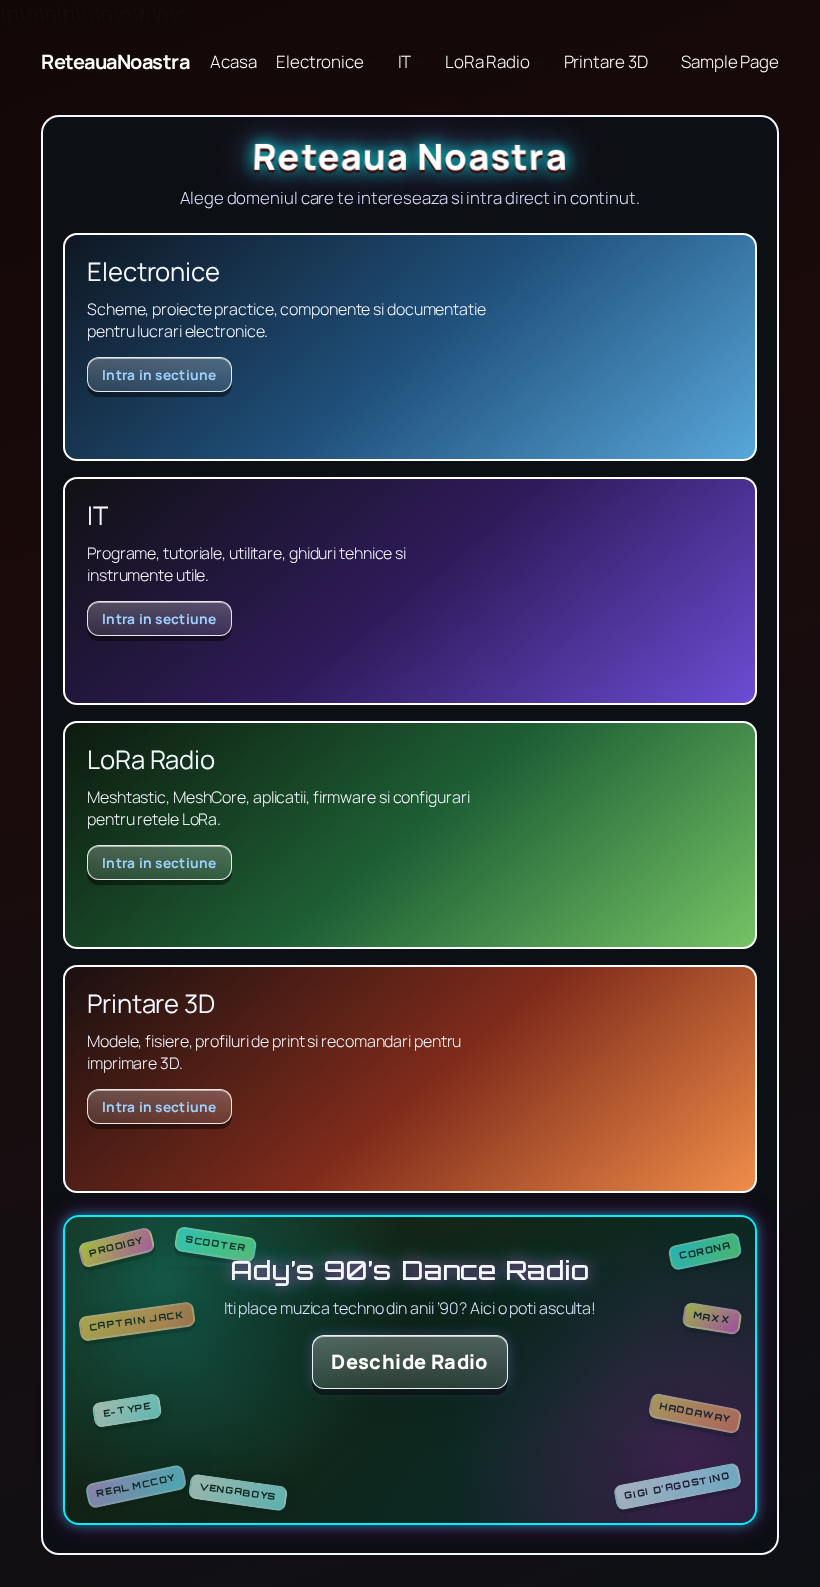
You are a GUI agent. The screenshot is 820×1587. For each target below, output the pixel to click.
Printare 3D (606, 61)
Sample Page (730, 61)
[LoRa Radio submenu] (539, 62)
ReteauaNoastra (115, 61)
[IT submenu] (421, 62)
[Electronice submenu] (373, 62)
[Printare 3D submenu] (657, 62)
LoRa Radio (487, 61)
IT (405, 61)
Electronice (320, 61)
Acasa (233, 61)
